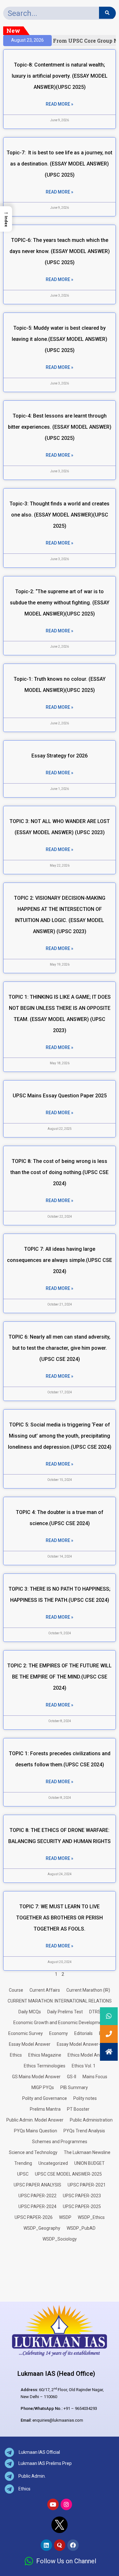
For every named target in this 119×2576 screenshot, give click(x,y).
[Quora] (60, 2545)
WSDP (65, 2217)
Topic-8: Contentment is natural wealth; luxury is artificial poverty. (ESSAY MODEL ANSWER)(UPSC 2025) (60, 76)
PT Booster (78, 2109)
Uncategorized (53, 2163)
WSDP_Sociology (60, 2239)
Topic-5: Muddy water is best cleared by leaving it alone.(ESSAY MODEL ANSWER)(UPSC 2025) (60, 339)
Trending (23, 2163)
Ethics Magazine (45, 2055)
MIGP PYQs (43, 2087)
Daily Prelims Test (65, 2012)
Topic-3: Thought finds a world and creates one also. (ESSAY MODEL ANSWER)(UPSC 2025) (60, 515)
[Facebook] (73, 2545)
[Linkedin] (46, 2545)
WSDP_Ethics (91, 2217)
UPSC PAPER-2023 (82, 2196)
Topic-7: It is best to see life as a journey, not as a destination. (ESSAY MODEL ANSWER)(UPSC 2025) (60, 164)
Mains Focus (95, 2077)
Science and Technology (33, 2152)
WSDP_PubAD (81, 2228)
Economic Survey (26, 2033)
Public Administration (91, 2120)
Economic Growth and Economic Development (60, 2023)
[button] (109, 2052)
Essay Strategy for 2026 (60, 756)
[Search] (107, 13)
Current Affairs (45, 1990)
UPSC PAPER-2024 (37, 2206)
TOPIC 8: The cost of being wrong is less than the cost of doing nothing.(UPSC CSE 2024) (60, 1172)
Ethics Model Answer (89, 2055)
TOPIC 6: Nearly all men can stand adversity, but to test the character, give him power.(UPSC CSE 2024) (60, 1348)
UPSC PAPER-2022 (37, 2196)
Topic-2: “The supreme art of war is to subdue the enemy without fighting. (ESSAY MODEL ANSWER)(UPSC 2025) (60, 603)
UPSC (23, 2174)
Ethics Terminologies (45, 2066)
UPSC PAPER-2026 (34, 2217)
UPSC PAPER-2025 (82, 2206)
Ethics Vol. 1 (84, 2066)
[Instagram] (66, 2504)
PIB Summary (74, 2087)
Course (16, 1990)
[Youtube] (53, 2504)
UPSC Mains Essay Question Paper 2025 (60, 1096)
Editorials (83, 2033)
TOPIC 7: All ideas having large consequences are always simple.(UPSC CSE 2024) (60, 1260)
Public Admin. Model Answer (35, 2120)
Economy (59, 2033)
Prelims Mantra (45, 2109)
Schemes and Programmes (60, 2142)
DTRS (95, 2012)
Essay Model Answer (30, 2044)
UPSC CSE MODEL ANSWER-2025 (68, 2174)
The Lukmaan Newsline (87, 2152)
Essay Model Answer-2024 (83, 2044)
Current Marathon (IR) (88, 1990)
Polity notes (85, 2098)
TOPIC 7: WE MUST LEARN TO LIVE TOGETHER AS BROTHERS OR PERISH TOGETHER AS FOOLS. (60, 1918)
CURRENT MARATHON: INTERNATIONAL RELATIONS (60, 2001)
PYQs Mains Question (36, 2131)
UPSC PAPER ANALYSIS (37, 2185)
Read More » (60, 104)
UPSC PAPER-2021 (87, 2185)
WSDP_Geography (42, 2228)
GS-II (72, 2077)
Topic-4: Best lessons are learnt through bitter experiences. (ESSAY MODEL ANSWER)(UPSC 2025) (60, 427)
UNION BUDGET (89, 2163)
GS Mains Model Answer (36, 2077)
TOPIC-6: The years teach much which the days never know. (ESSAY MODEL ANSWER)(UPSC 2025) (60, 251)
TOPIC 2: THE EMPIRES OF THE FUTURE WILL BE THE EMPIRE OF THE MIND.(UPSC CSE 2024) (60, 1677)
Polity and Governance (45, 2098)
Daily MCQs (30, 2012)
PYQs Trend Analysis (84, 2131)
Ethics (16, 2055)
